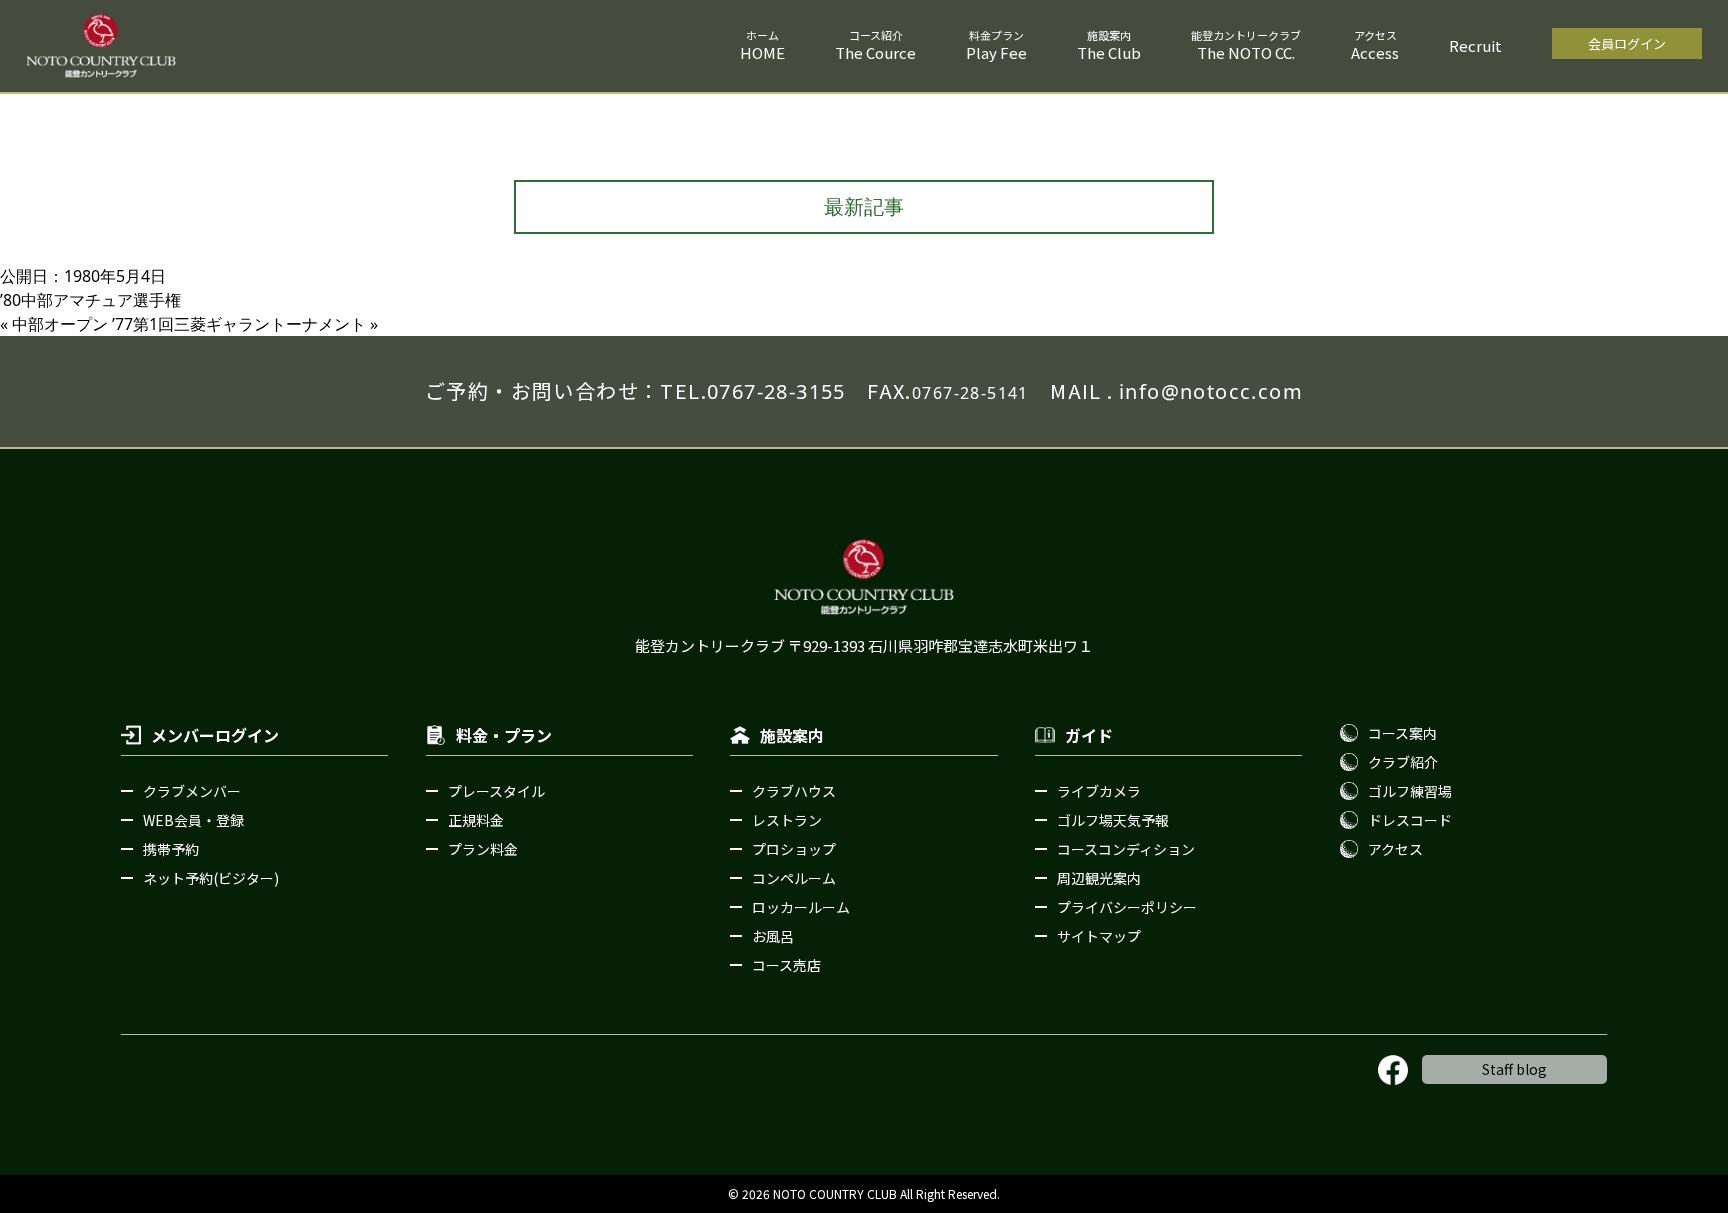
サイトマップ (1099, 936)
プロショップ (794, 849)
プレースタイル (496, 791)
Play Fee (996, 52)
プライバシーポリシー (1127, 907)
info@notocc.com (1211, 391)
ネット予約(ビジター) (211, 878)
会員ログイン (1627, 43)
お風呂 (773, 936)
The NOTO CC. (1246, 52)
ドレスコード (1410, 820)
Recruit (1475, 45)
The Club (1109, 52)
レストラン (787, 820)
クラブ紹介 (1403, 762)
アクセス (1395, 849)
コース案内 (1402, 733)
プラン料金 (483, 849)
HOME (762, 52)
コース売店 (786, 965)
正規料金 (476, 820)
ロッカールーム (801, 907)
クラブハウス (794, 791)
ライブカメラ (1099, 791)
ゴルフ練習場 (1410, 791)
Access (1375, 52)
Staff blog (1514, 1069)
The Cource (875, 52)
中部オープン (60, 324)
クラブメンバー (192, 791)
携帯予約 (171, 849)
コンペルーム (794, 878)
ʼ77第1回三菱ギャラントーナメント (239, 324)
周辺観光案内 (1099, 878)
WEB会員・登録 (193, 820)
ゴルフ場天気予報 (1113, 820)
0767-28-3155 (776, 391)
